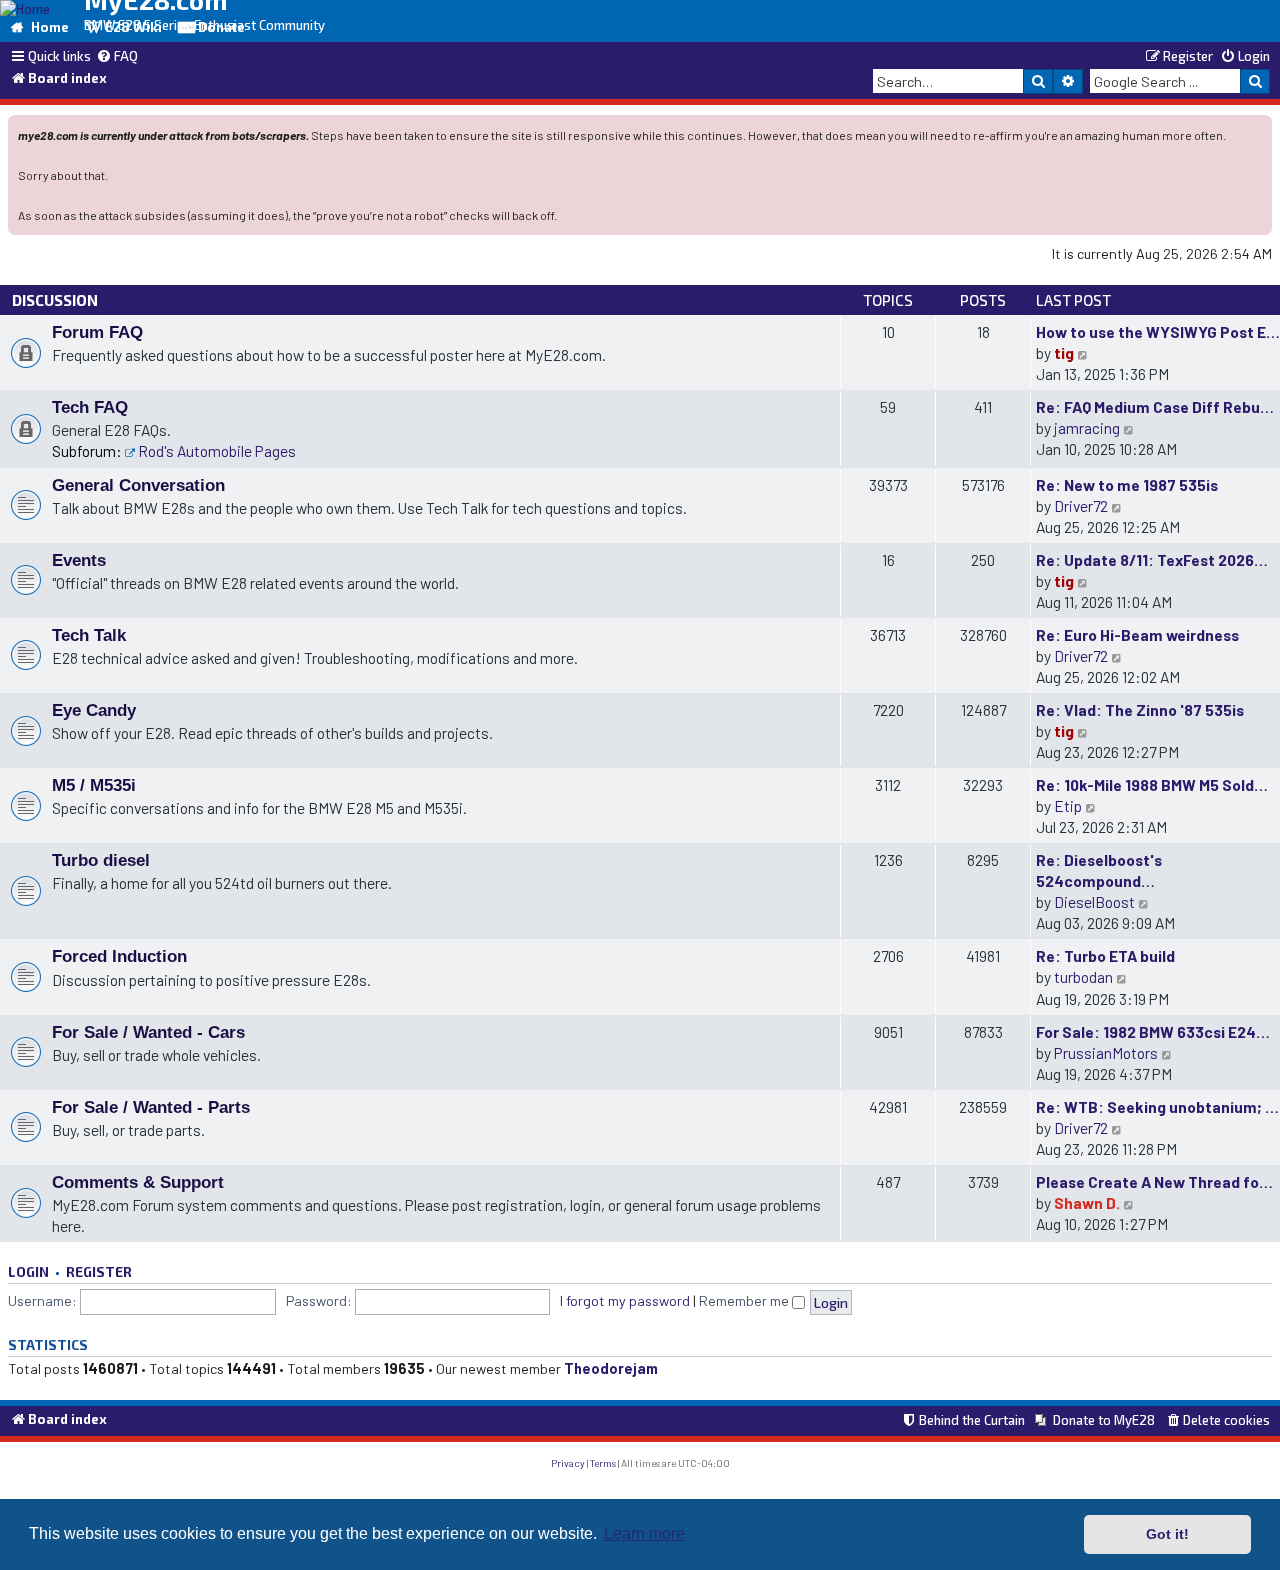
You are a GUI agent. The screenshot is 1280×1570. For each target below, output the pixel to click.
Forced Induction (119, 956)
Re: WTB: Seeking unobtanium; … (1157, 1106)
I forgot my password (625, 1300)
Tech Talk (89, 635)
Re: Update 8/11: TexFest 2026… (1152, 559)
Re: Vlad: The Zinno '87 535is (1140, 709)
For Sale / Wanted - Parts (151, 1107)
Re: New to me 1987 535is (1127, 484)
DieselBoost (1094, 901)
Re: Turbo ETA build (1105, 955)
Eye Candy (94, 710)
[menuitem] (117, 57)
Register (99, 1271)
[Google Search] (1255, 81)
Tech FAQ (90, 407)
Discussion (55, 300)
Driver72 (1081, 505)
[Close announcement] (1259, 128)
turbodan (1083, 976)
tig (1064, 352)
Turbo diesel (101, 860)
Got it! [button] (1167, 1534)
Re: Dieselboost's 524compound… (1099, 870)
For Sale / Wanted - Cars (148, 1032)
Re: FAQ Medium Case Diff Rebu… (1155, 406)
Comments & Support (138, 1182)
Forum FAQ (97, 332)
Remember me (745, 1300)
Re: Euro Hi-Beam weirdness (1137, 634)
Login (28, 1271)
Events (79, 560)
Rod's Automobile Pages (217, 450)
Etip (1068, 805)
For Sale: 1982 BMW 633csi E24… (1153, 1031)
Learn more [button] (644, 1533)
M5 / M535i (94, 785)
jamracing (1087, 427)
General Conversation (138, 485)
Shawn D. (1087, 1202)
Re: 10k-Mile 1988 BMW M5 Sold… (1152, 784)
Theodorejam (611, 1368)
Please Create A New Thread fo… (1154, 1181)
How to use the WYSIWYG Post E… (1158, 331)
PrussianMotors (1106, 1052)
